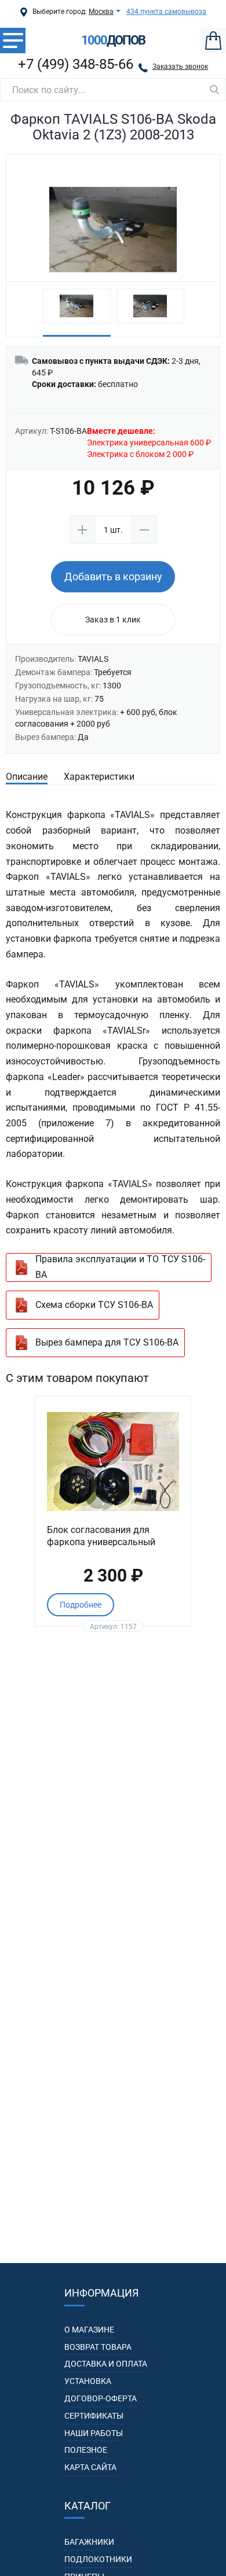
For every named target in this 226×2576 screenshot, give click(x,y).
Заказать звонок (180, 67)
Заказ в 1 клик (113, 620)
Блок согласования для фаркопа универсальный (101, 1536)
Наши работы (94, 2433)
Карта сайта (90, 2467)
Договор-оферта (101, 2398)
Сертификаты (94, 2416)
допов (113, 40)
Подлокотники (98, 2559)
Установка (88, 2381)
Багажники (89, 2542)
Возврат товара (98, 2347)
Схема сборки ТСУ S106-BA (94, 1305)
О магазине (89, 2330)
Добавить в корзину (113, 576)
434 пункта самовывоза (166, 12)
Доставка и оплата (106, 2364)
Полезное (86, 2450)
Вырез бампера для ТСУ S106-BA (107, 1342)
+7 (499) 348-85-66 (76, 64)
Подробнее (81, 1605)
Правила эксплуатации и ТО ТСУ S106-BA (120, 1267)
